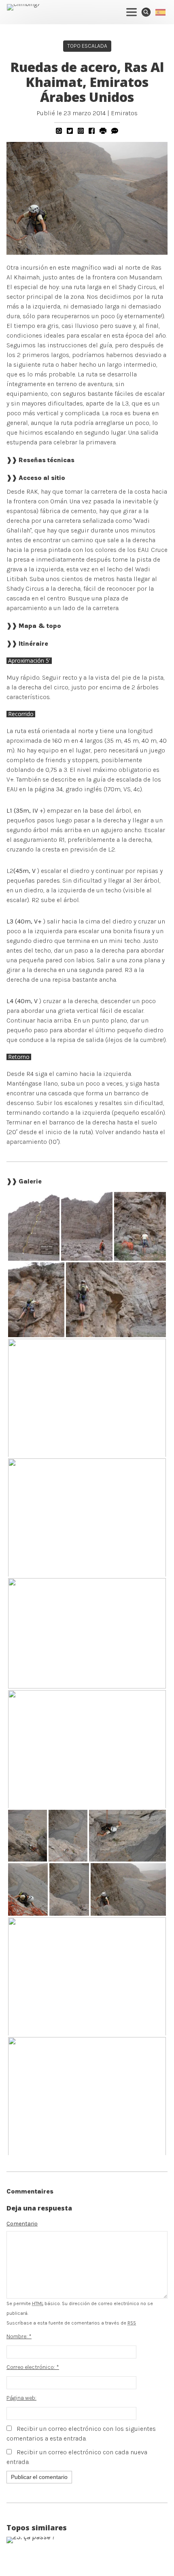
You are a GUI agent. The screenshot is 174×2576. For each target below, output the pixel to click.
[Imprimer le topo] (103, 131)
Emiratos (124, 113)
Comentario (22, 2224)
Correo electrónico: (33, 2367)
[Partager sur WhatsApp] (59, 131)
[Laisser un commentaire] (115, 131)
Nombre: (19, 2336)
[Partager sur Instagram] (81, 131)
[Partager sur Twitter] (70, 131)
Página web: (21, 2398)
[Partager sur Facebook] (92, 131)
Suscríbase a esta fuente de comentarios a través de (71, 2323)
